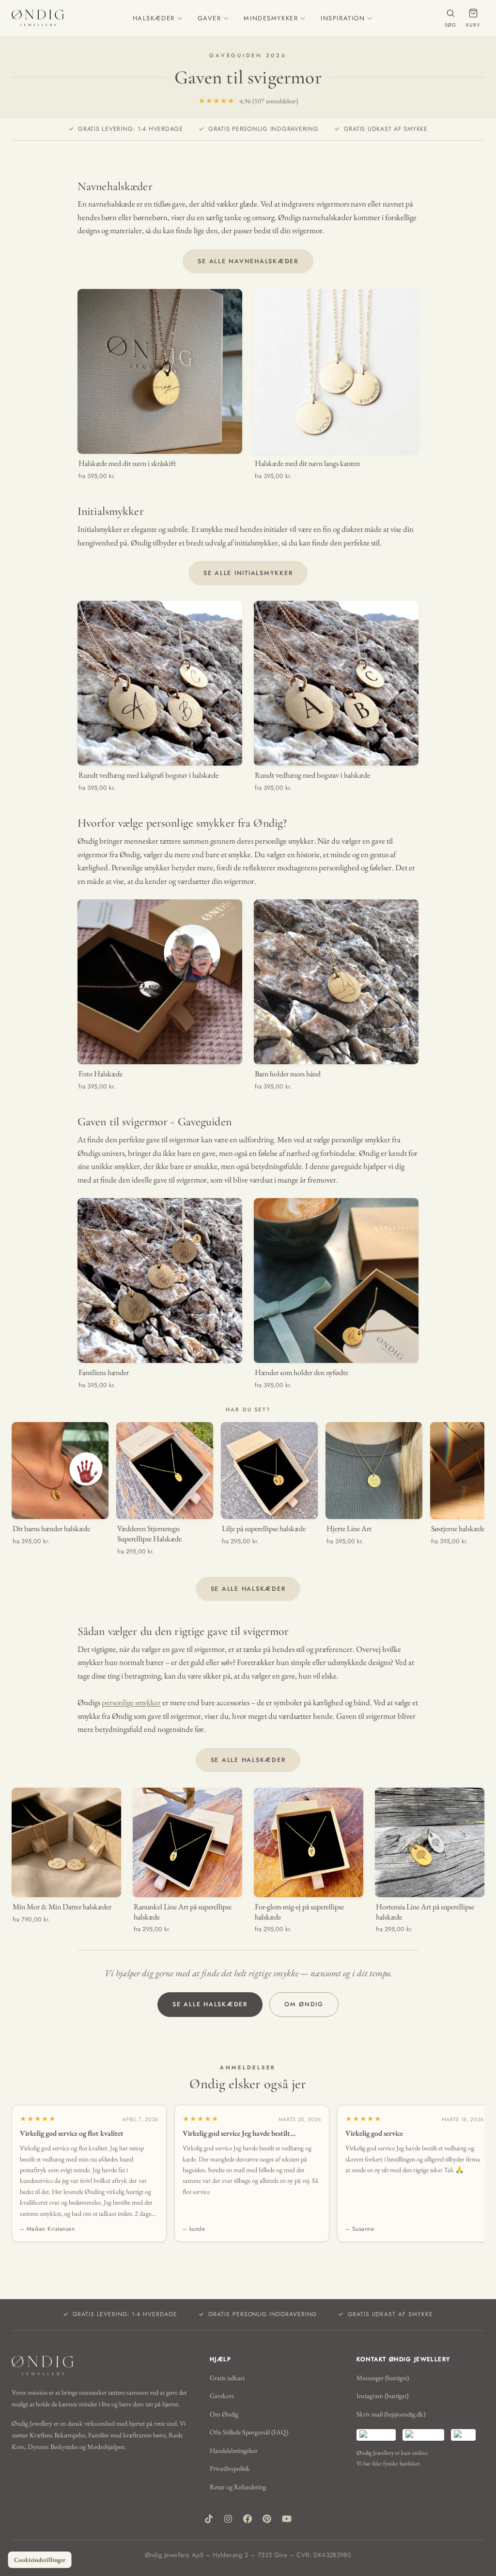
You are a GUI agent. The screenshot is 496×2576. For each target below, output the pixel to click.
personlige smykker (131, 1702)
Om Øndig (304, 2004)
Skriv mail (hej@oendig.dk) (391, 2414)
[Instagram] (228, 2519)
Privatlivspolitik (230, 2468)
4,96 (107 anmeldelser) (248, 101)
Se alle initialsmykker (248, 573)
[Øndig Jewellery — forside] (38, 18)
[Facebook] (248, 2519)
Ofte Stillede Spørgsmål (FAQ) (249, 2432)
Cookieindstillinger (40, 2560)
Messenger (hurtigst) (383, 2378)
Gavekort (222, 2396)
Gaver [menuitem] (209, 18)
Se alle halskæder (248, 1589)
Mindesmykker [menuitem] (271, 18)
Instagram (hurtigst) (382, 2396)
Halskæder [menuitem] (154, 18)
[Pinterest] (267, 2519)
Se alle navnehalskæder (248, 261)
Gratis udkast (227, 2378)
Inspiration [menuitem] (343, 18)
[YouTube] (287, 2519)
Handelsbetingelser (234, 2450)
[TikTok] (209, 2519)
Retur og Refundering (238, 2487)
